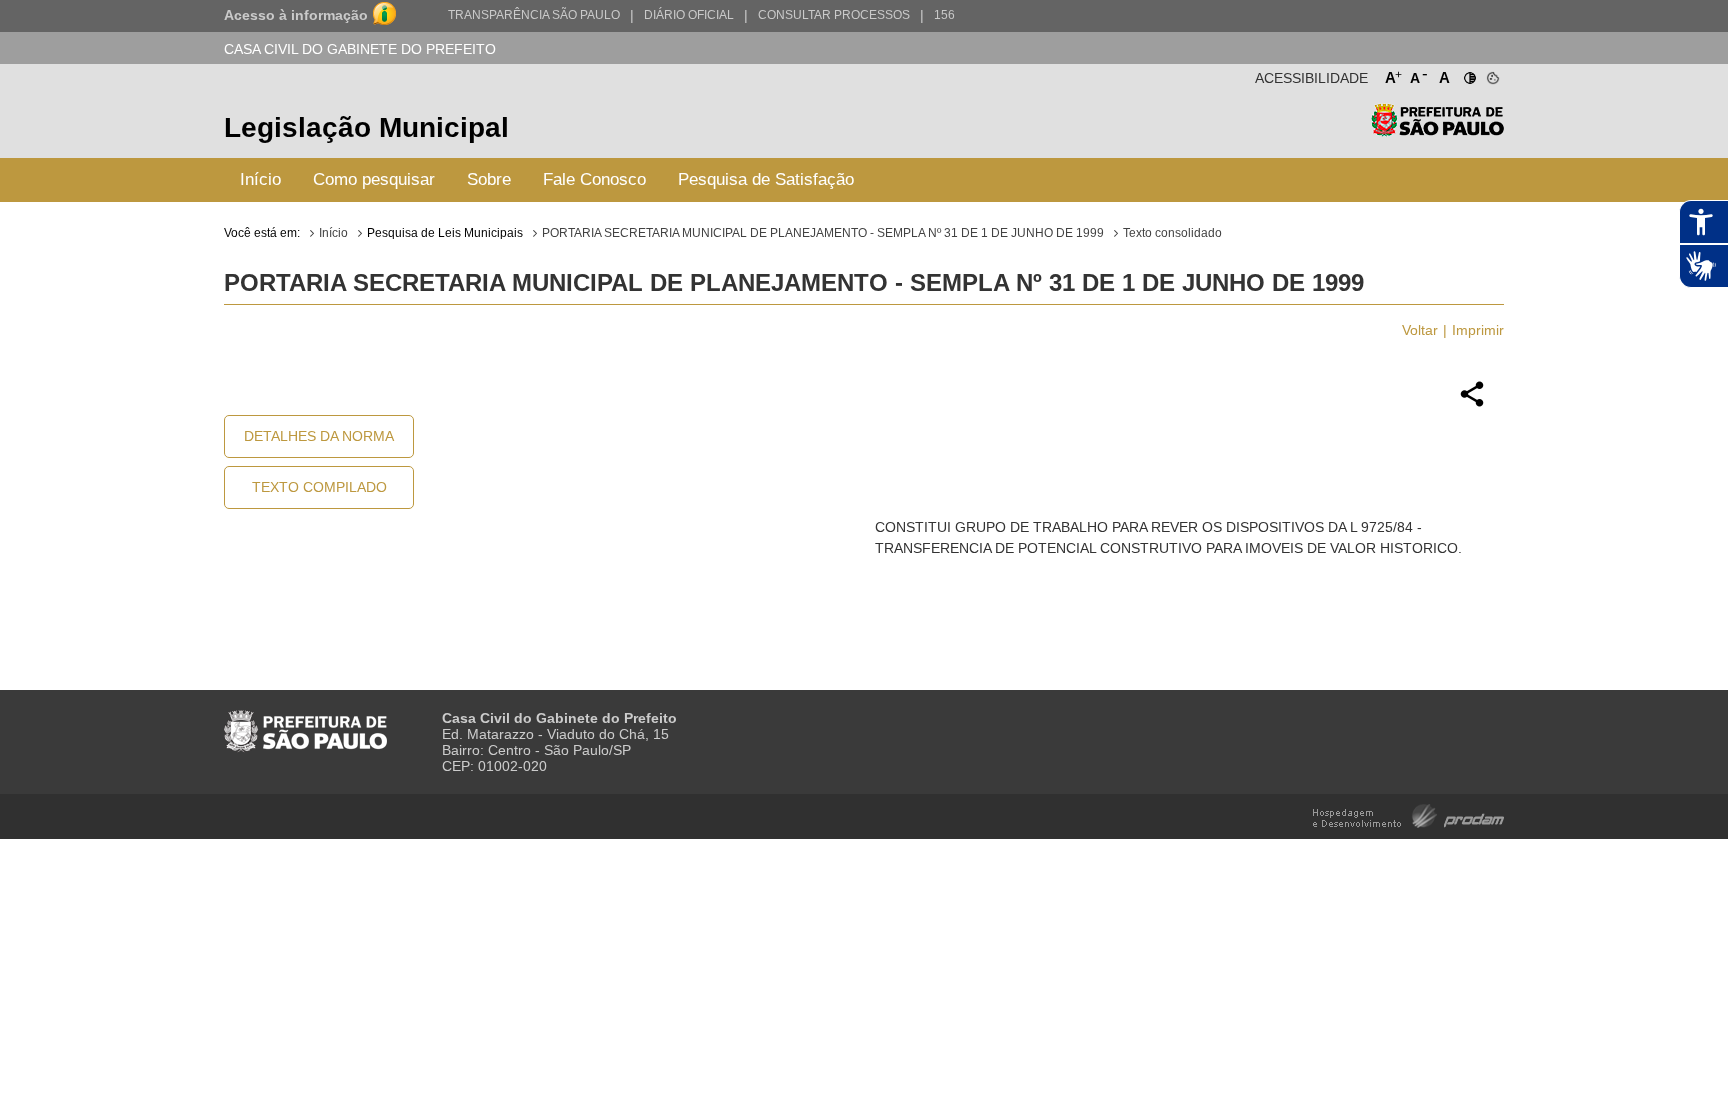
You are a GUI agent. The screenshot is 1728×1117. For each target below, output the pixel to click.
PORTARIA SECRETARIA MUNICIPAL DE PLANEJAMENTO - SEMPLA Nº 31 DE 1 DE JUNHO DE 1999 (823, 233)
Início (260, 179)
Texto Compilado (319, 487)
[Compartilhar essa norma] (1472, 404)
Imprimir (1478, 330)
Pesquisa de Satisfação (766, 179)
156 (944, 15)
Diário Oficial (689, 15)
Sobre (489, 179)
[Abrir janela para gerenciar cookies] (1491, 74)
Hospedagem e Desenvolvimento (1408, 814)
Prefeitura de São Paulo (1437, 130)
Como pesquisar (374, 179)
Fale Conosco (594, 179)
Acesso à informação (296, 15)
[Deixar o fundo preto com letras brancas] (1468, 74)
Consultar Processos (834, 15)
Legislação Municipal (366, 127)
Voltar (1420, 330)
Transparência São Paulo (534, 15)
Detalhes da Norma (319, 436)
